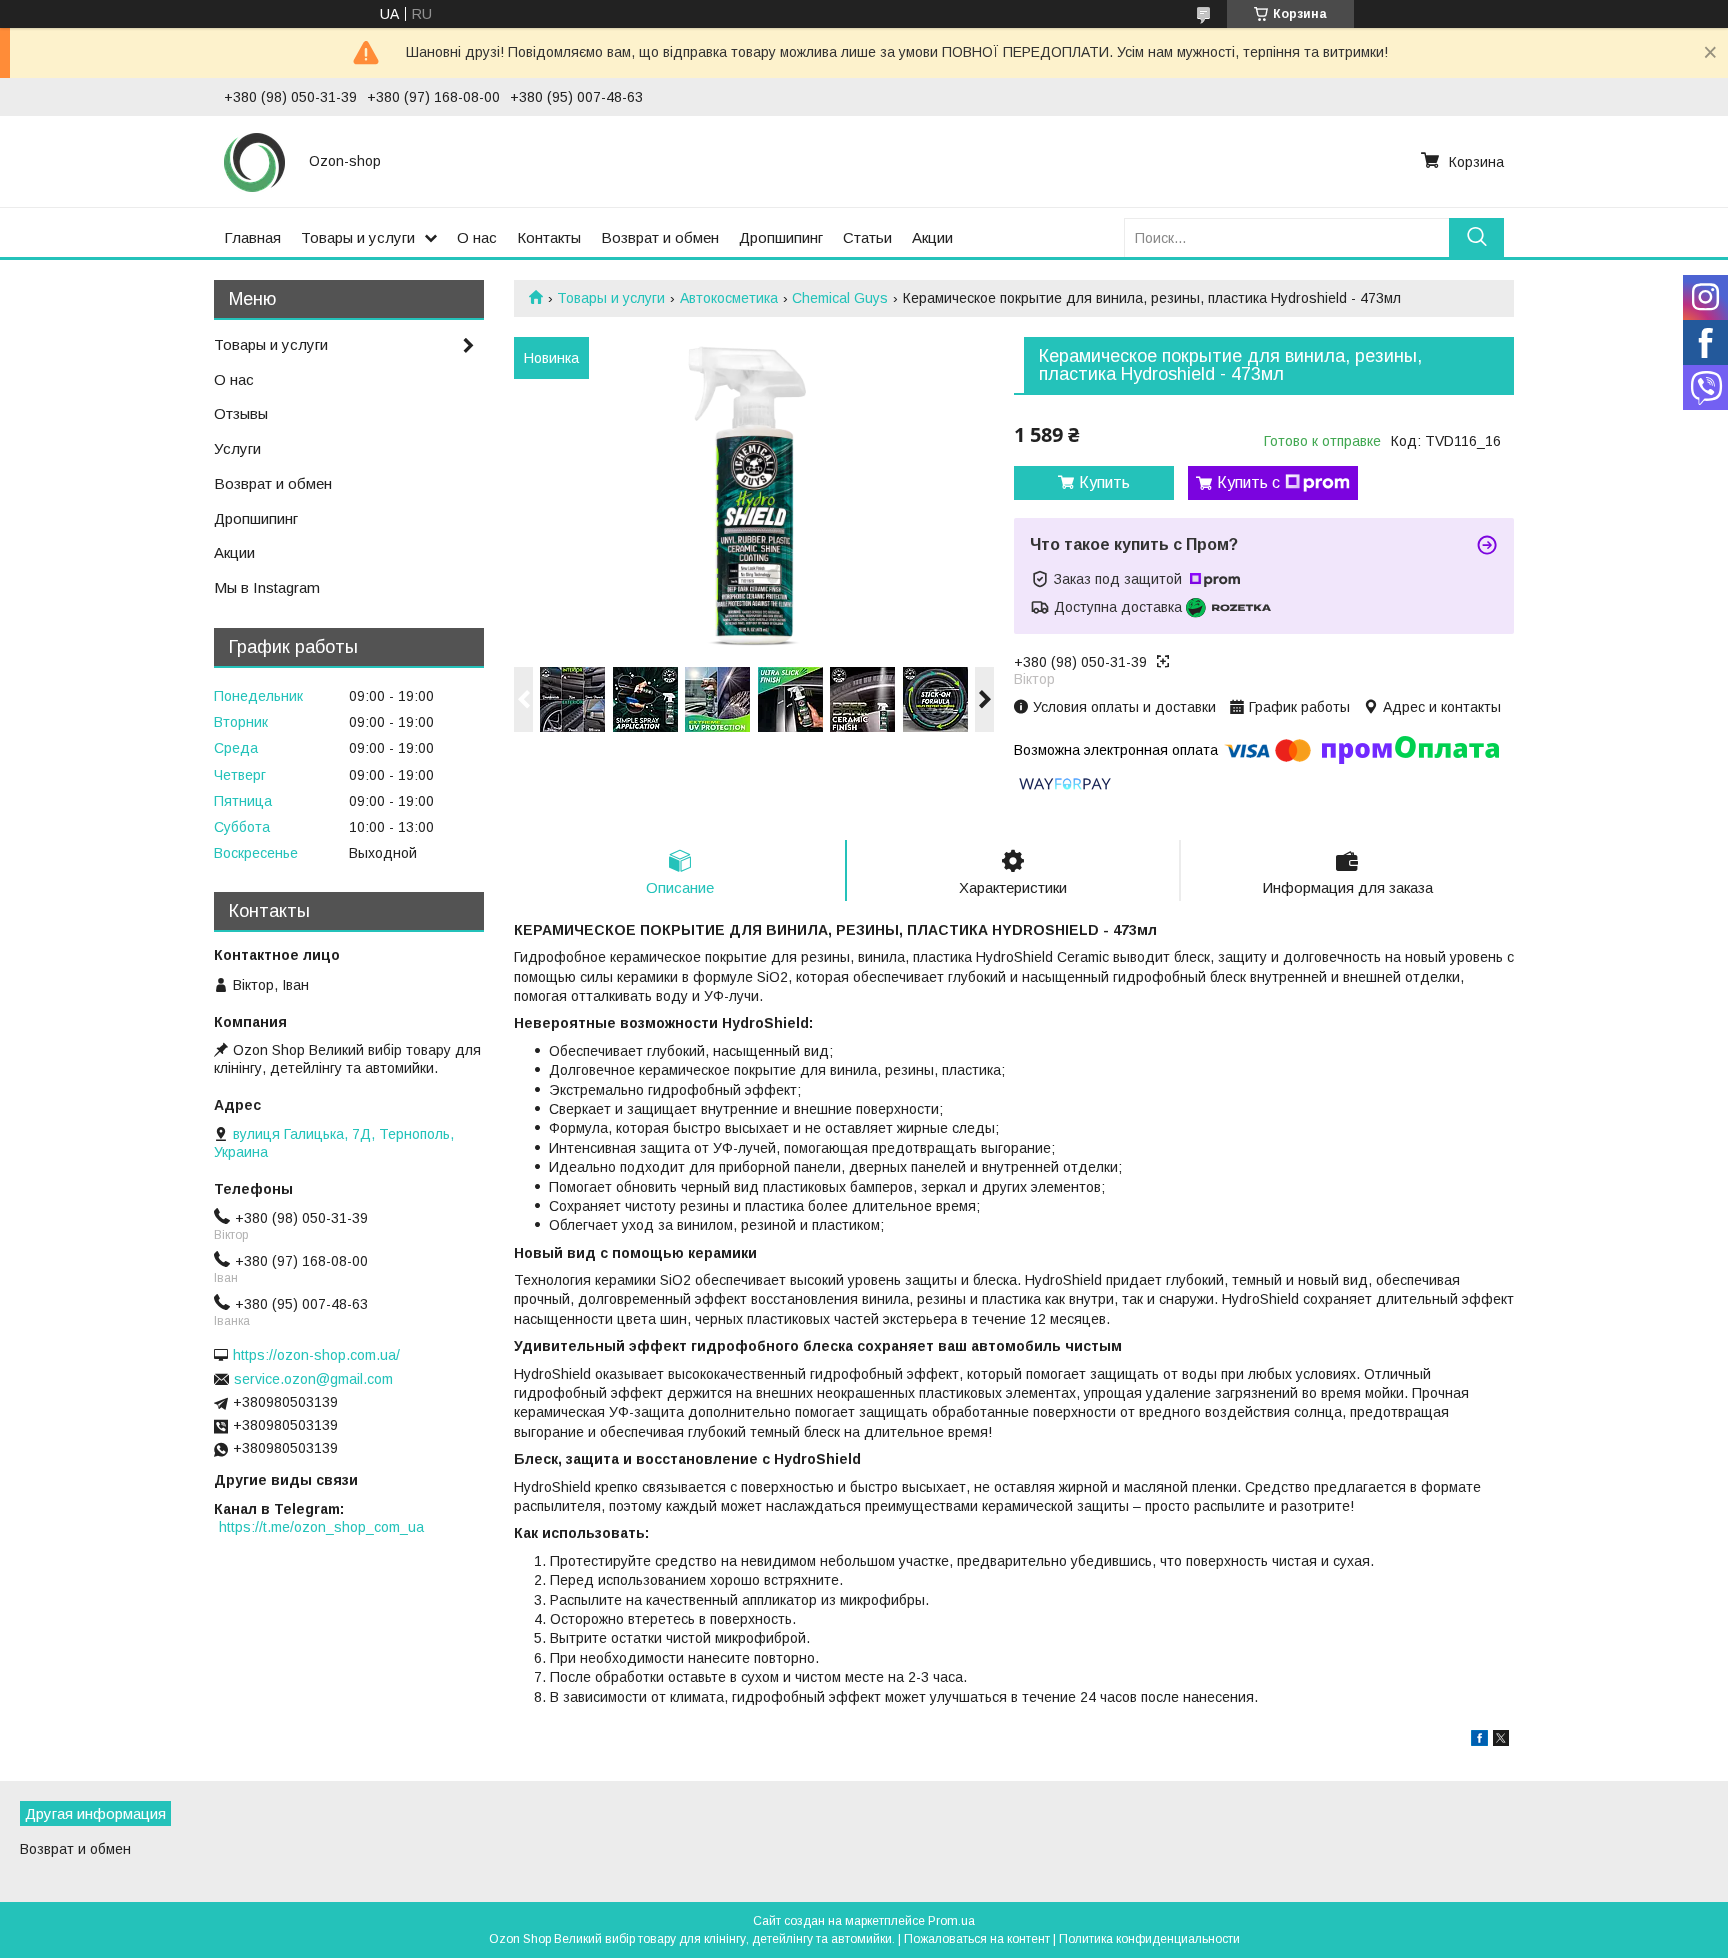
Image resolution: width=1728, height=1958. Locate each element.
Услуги (237, 448)
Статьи (867, 237)
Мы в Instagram (267, 587)
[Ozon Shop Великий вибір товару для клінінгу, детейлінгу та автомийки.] (254, 161)
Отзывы (241, 413)
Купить (1104, 482)
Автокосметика (729, 298)
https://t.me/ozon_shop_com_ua (321, 1527)
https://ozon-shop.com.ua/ (316, 1355)
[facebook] (1479, 1741)
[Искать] (1476, 237)
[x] (1501, 1741)
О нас (477, 237)
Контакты (549, 237)
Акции (932, 237)
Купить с (1248, 482)
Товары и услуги (358, 237)
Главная (252, 237)
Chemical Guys (840, 298)
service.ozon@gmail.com (313, 1379)
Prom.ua (951, 1921)
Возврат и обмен (660, 237)
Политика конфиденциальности (1149, 1939)
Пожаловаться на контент (977, 1939)
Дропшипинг (781, 237)
